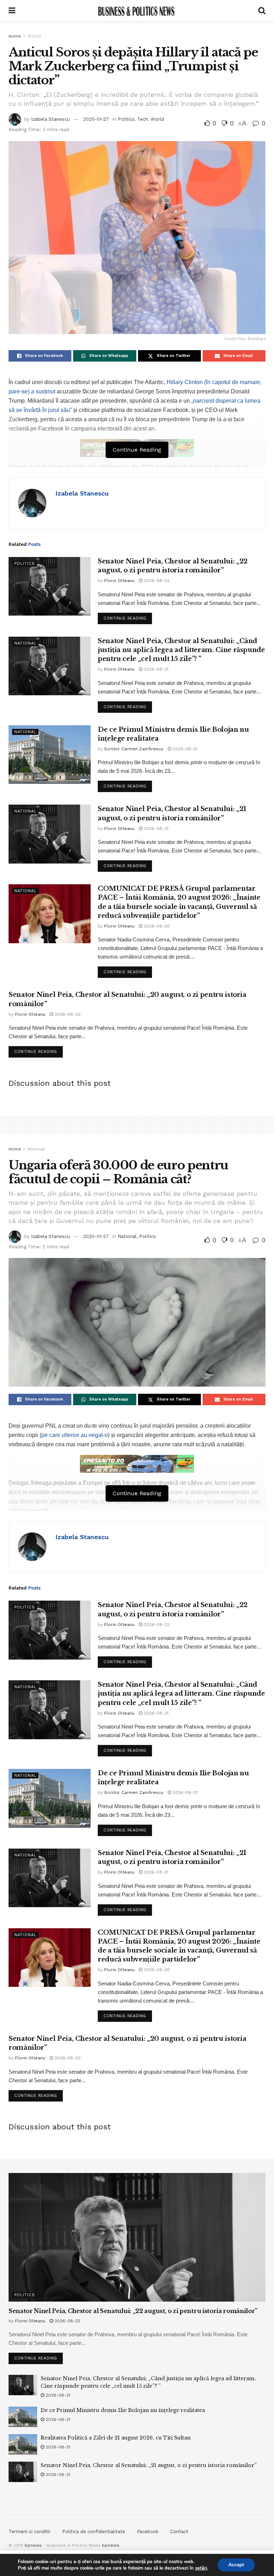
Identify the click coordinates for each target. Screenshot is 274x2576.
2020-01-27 (96, 119)
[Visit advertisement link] (137, 1464)
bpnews (33, 2545)
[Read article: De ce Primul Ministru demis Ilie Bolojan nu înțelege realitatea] (50, 755)
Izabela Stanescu (50, 119)
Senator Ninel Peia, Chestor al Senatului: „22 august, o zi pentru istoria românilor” (133, 2311)
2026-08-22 (156, 581)
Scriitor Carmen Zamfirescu (134, 749)
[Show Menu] (12, 11)
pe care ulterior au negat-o (75, 1435)
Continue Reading (128, 617)
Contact (179, 2532)
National (25, 643)
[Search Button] (262, 11)
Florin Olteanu (119, 581)
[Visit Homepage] (137, 11)
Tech (143, 119)
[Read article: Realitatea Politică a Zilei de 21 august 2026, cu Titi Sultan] (23, 2444)
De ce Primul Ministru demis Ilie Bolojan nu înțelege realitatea (123, 2410)
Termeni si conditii (29, 2532)
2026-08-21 (155, 669)
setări (201, 2568)
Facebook (148, 2532)
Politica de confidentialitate (94, 2532)
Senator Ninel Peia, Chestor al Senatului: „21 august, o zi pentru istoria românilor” (149, 2465)
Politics (126, 119)
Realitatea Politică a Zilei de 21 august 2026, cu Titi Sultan (116, 2438)
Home (15, 36)
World (34, 36)
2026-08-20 (156, 926)
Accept (236, 2565)
